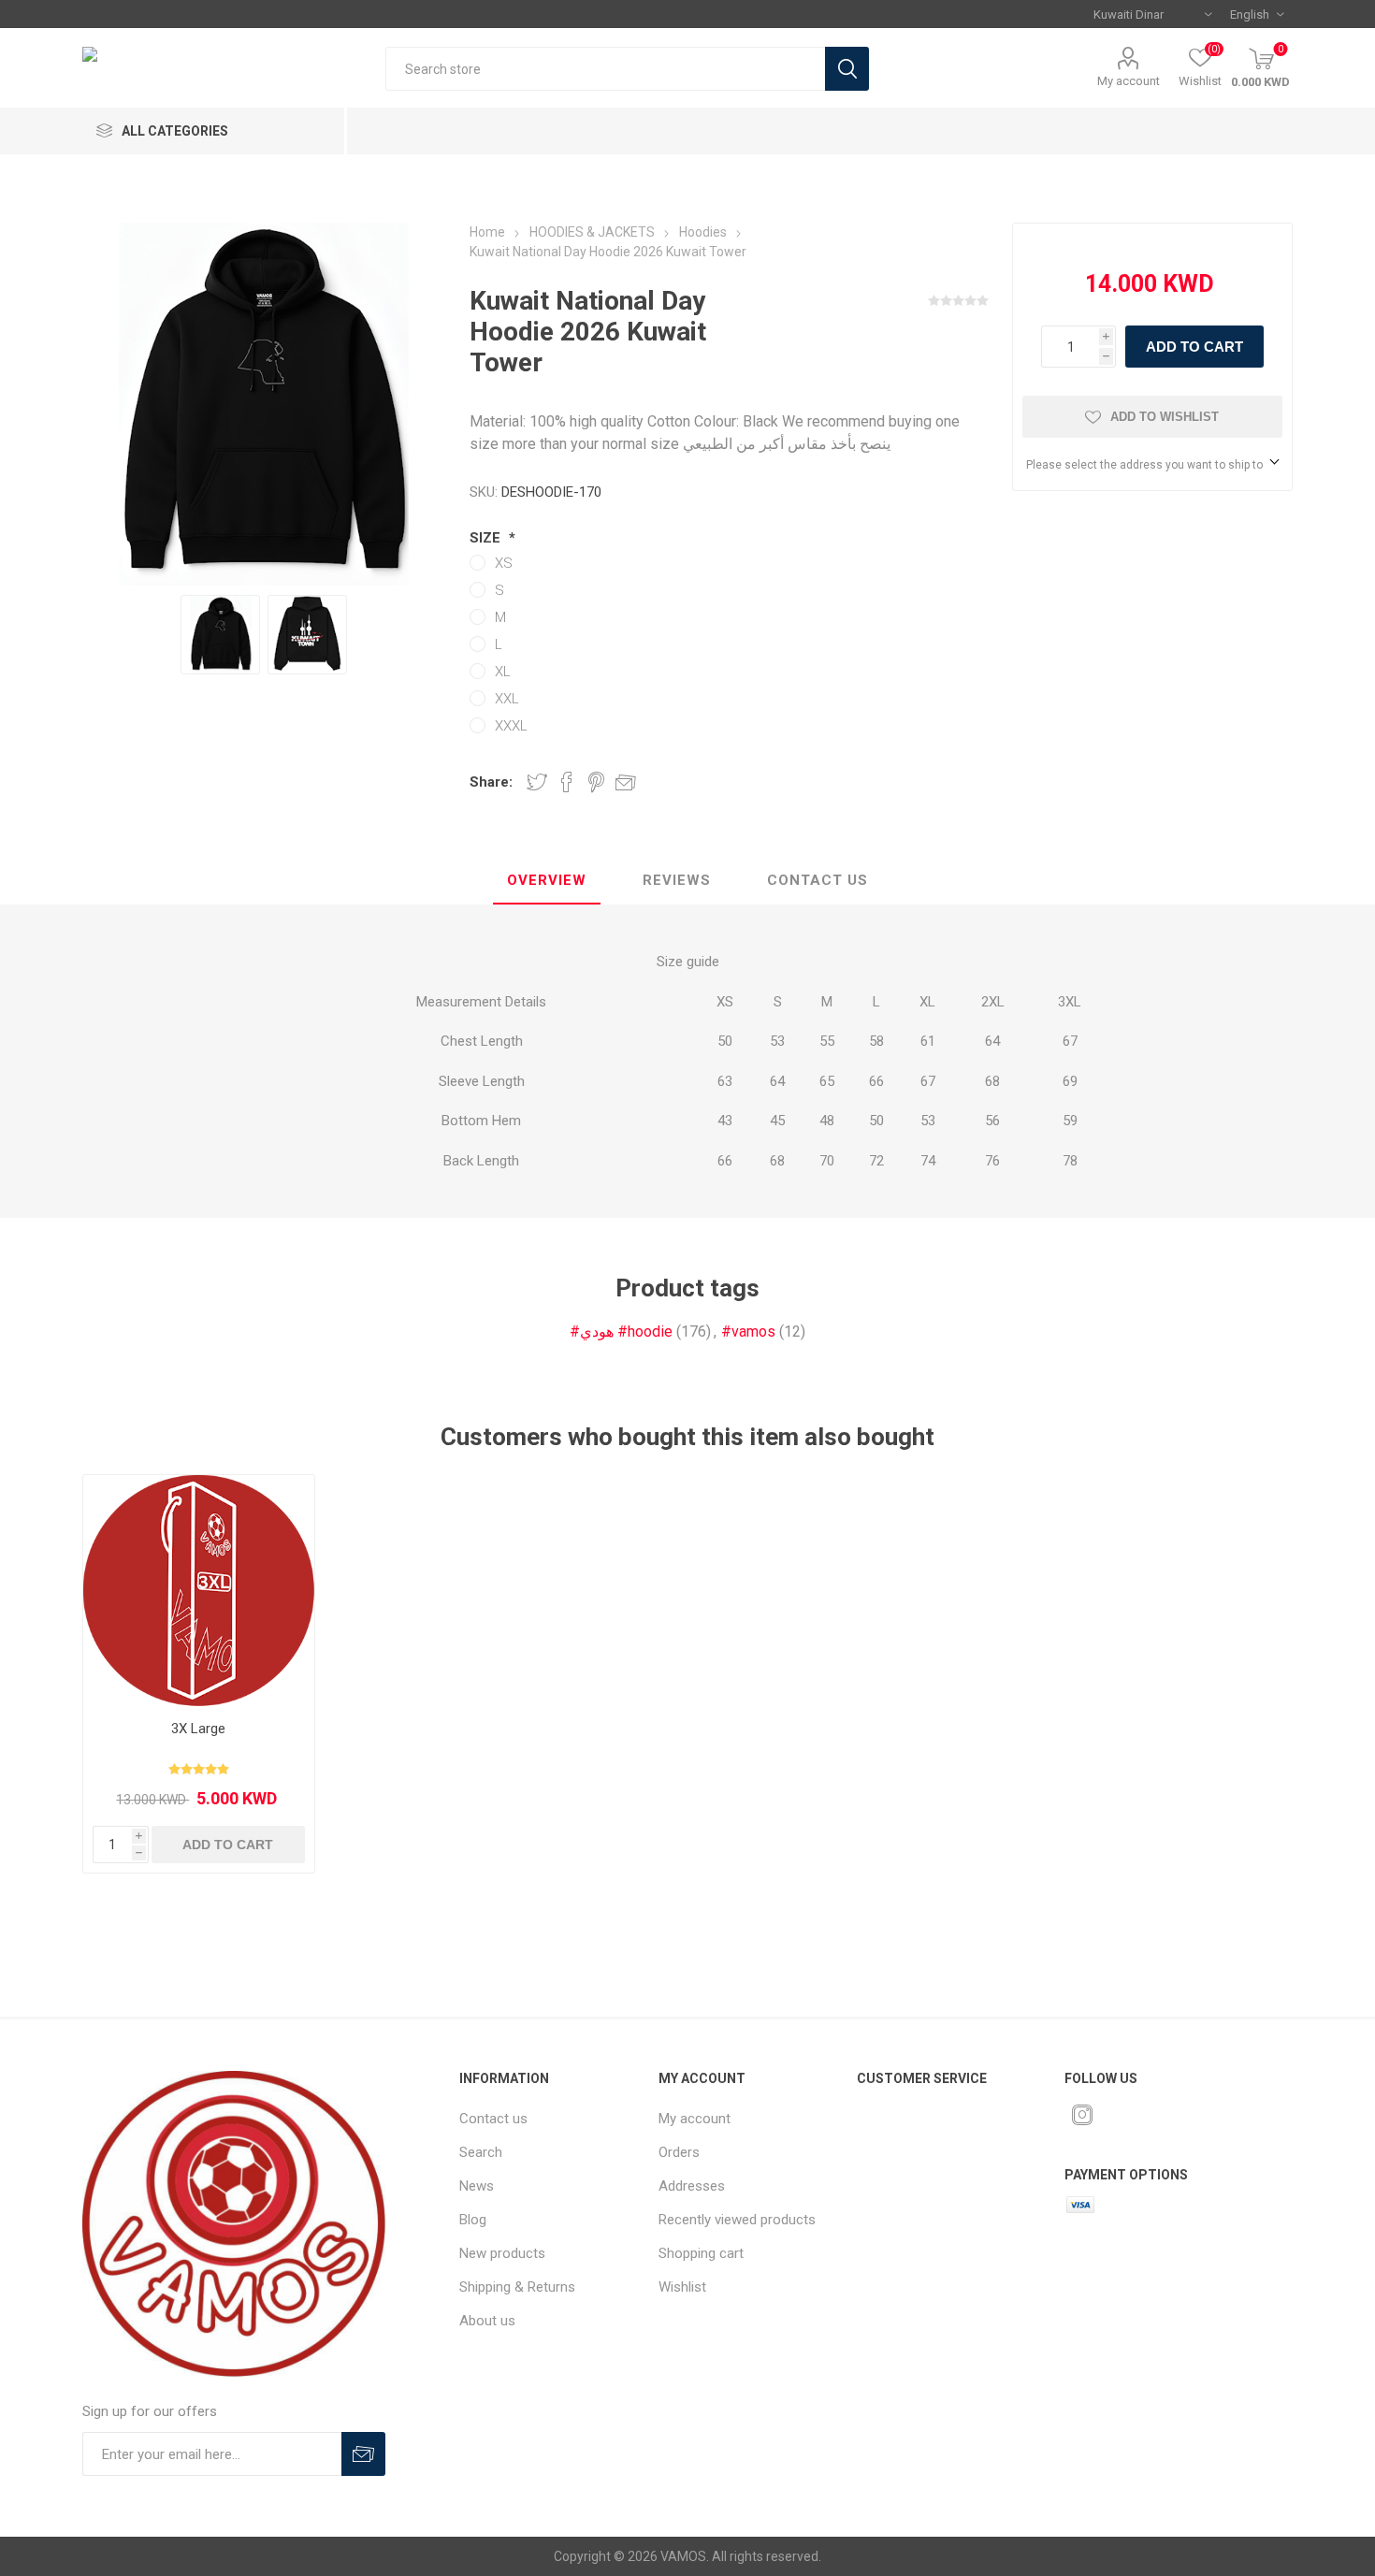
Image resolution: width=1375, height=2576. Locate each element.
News (477, 2186)
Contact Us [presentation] (818, 880)
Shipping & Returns (517, 2287)
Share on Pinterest (596, 782)
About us (487, 2321)
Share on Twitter (537, 782)
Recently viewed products (737, 2220)
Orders (679, 2152)
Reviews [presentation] (677, 880)
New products (502, 2253)
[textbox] (605, 69)
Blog (473, 2220)
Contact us (493, 2119)
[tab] (547, 881)
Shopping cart (701, 2253)
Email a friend (626, 782)
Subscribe (363, 2454)
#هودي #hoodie (621, 1331)
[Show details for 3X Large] (198, 1590)
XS (504, 563)
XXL (507, 699)
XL (503, 672)
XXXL (511, 726)
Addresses (692, 2186)
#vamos (748, 1331)
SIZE (487, 538)
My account (1129, 81)
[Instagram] (1082, 2115)
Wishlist (682, 2287)
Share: (491, 782)
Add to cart (1194, 347)
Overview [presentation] (547, 880)
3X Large (198, 1729)
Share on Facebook (567, 782)
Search (847, 69)
